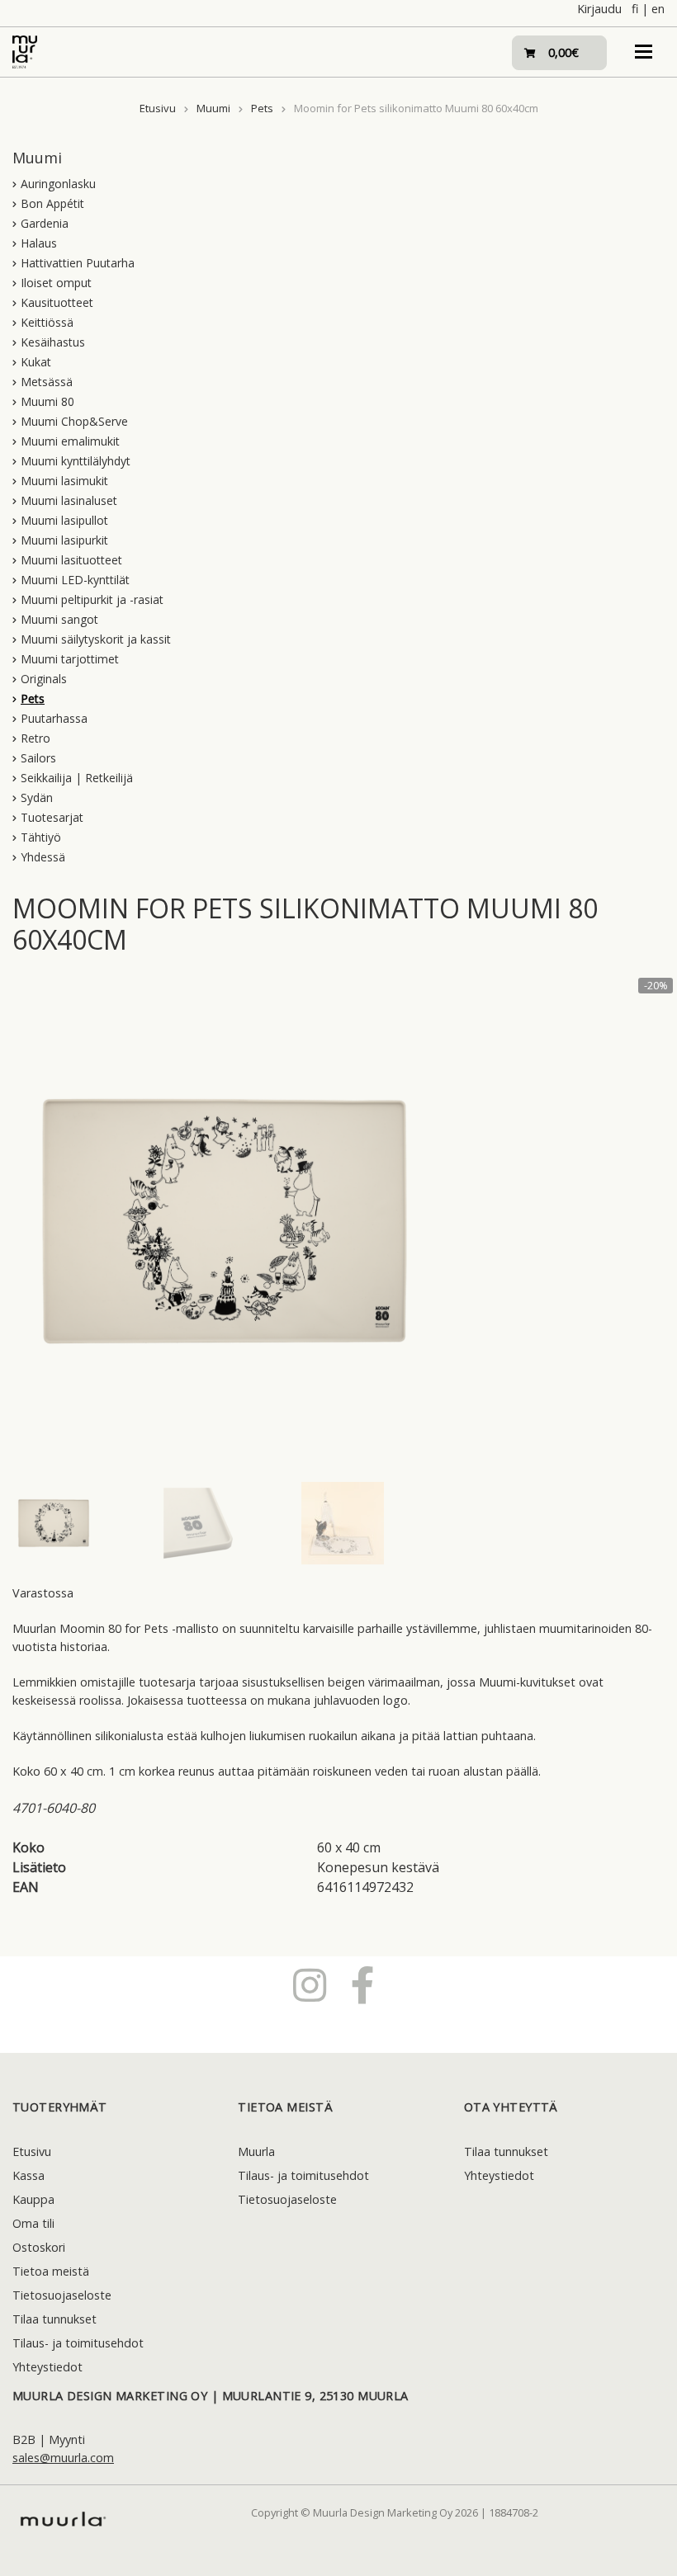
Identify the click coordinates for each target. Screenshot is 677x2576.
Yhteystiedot (47, 2367)
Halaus (39, 243)
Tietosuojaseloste (62, 2295)
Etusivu (158, 108)
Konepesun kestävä (378, 1867)
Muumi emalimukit (70, 441)
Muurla (256, 2151)
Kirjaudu (599, 9)
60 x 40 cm (349, 1847)
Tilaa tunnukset (54, 2319)
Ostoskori (39, 2247)
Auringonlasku (58, 184)
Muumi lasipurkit (64, 540)
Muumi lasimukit (64, 481)
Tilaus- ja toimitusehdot (78, 2343)
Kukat (36, 362)
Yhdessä (43, 857)
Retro (36, 738)
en (658, 9)
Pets (262, 108)
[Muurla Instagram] (310, 1984)
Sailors (38, 758)
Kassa (28, 2175)
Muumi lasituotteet (71, 560)
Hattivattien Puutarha (78, 263)
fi (635, 9)
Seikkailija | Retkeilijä (77, 778)
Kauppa (33, 2199)
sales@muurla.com (63, 2458)
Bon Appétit (52, 203)
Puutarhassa (54, 718)
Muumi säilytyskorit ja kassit (96, 639)
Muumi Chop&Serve (74, 421)
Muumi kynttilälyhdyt (76, 461)
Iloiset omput (56, 283)
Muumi (213, 108)
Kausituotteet (57, 302)
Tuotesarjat (52, 817)
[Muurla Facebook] (363, 1984)
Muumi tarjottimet (70, 659)
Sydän (37, 797)
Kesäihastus (53, 342)
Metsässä (47, 382)
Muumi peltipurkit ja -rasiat (92, 599)
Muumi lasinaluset (69, 500)
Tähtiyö (41, 837)
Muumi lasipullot (64, 520)
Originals (44, 679)
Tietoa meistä (51, 2271)
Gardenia (45, 223)
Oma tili (33, 2223)
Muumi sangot (59, 619)
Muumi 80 (47, 401)
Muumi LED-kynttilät (75, 580)
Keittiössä (47, 322)
